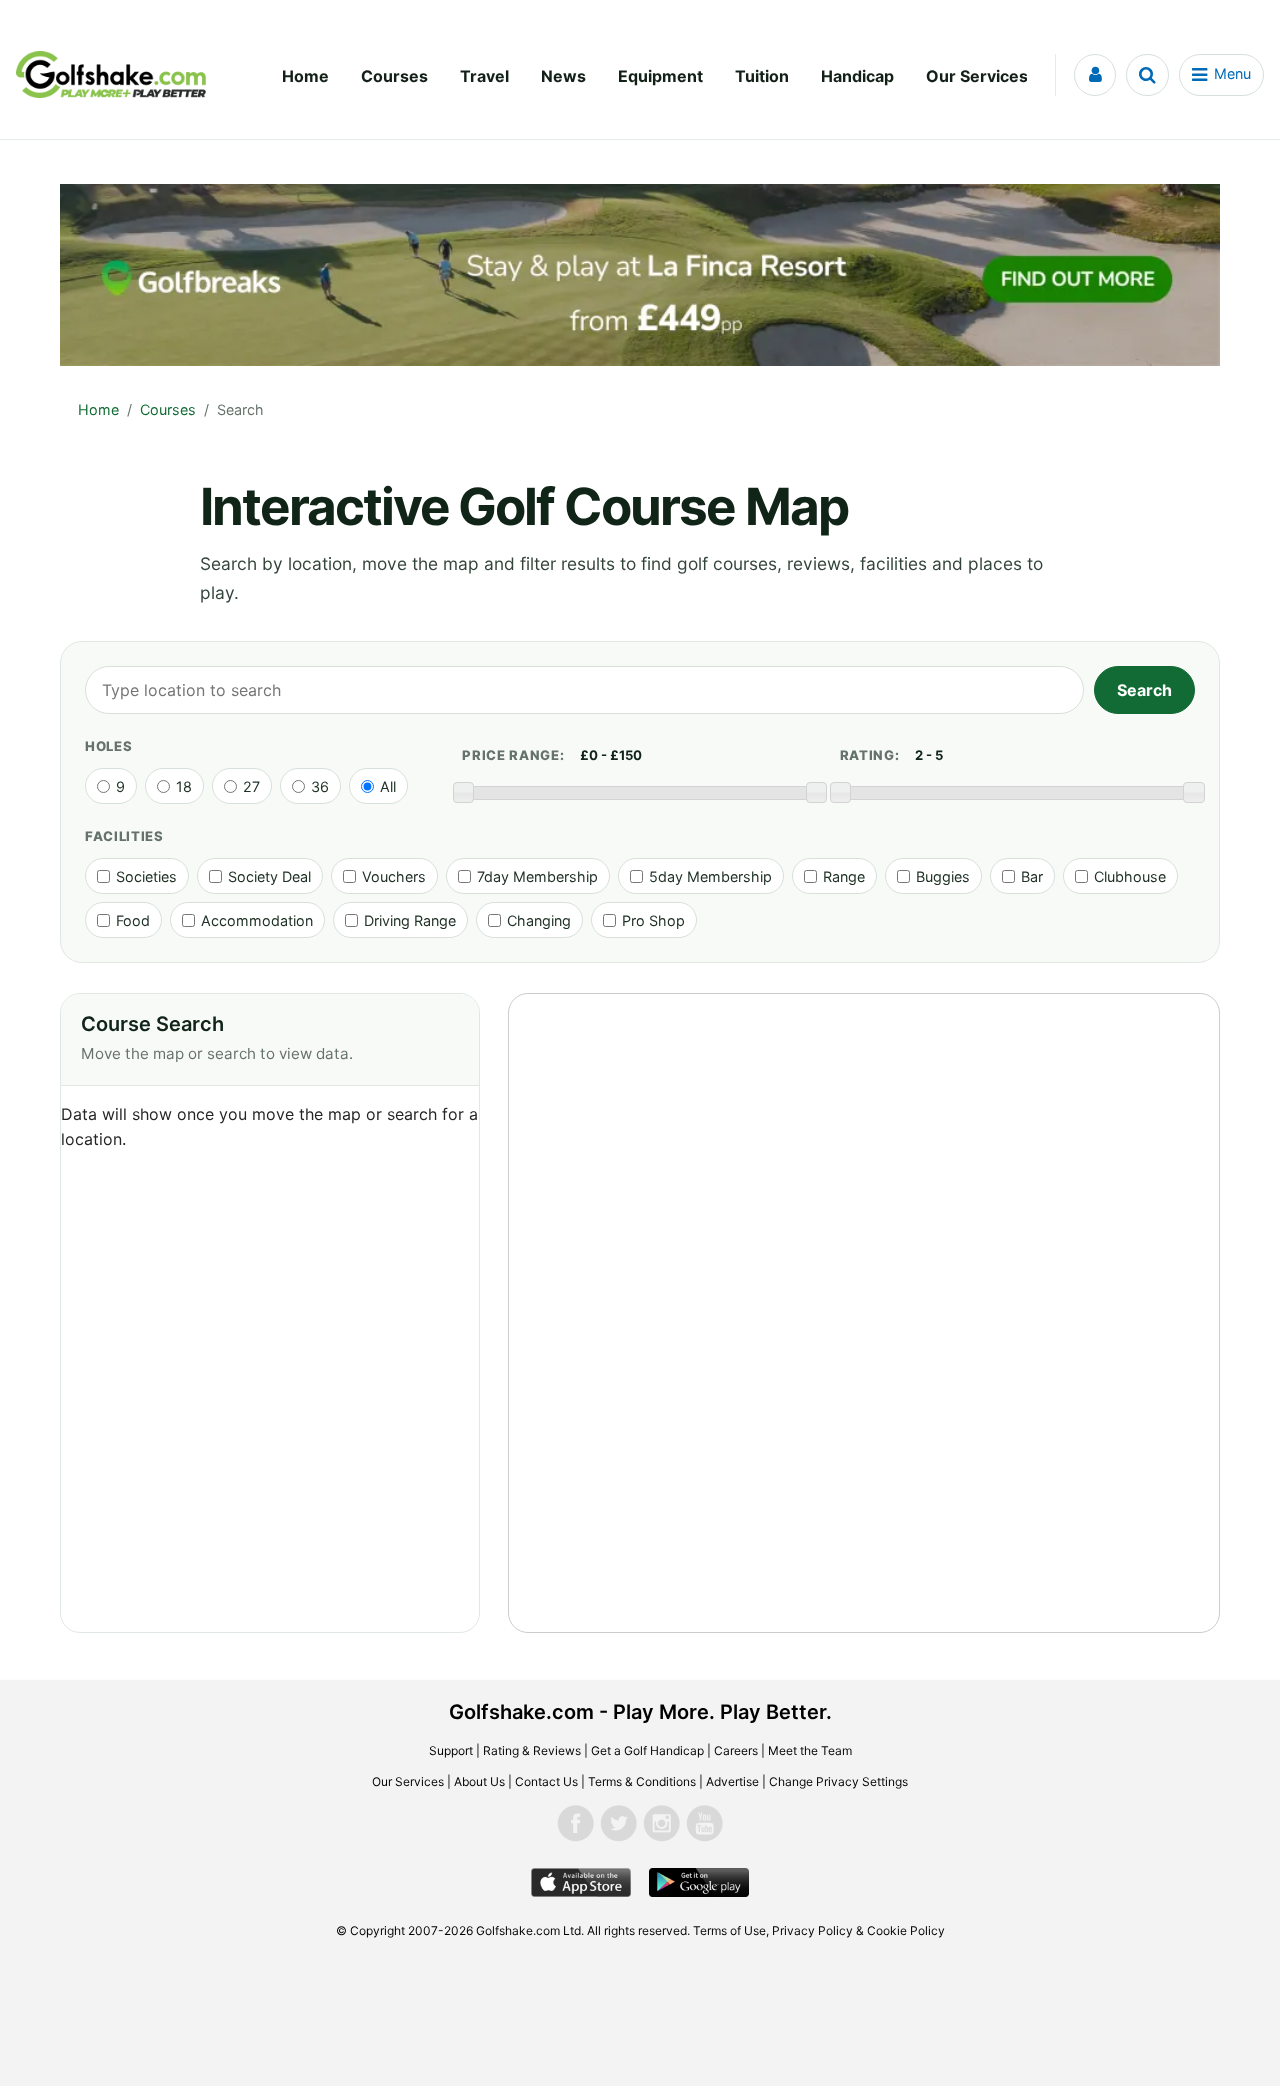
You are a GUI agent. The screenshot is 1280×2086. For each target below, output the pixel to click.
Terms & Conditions (642, 1781)
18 (184, 786)
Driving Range (410, 920)
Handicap (857, 76)
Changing (539, 920)
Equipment (660, 76)
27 (251, 786)
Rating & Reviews (532, 1750)
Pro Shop (653, 920)
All (388, 786)
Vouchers (394, 876)
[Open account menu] (1095, 75)
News (563, 76)
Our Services (977, 76)
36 (320, 786)
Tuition (762, 76)
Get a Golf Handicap (647, 1750)
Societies (146, 876)
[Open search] (1147, 75)
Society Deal (269, 876)
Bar (1032, 876)
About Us (479, 1781)
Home (305, 76)
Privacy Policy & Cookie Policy (858, 1930)
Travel (484, 76)
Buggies (943, 876)
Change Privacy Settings (838, 1781)
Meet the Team (810, 1750)
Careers (736, 1750)
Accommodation (257, 920)
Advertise (732, 1781)
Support (451, 1750)
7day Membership (537, 876)
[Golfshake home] (111, 75)
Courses (394, 76)
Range (844, 876)
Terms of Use (729, 1930)
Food (133, 920)
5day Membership (710, 876)
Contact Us (546, 1781)
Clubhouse (1130, 876)
